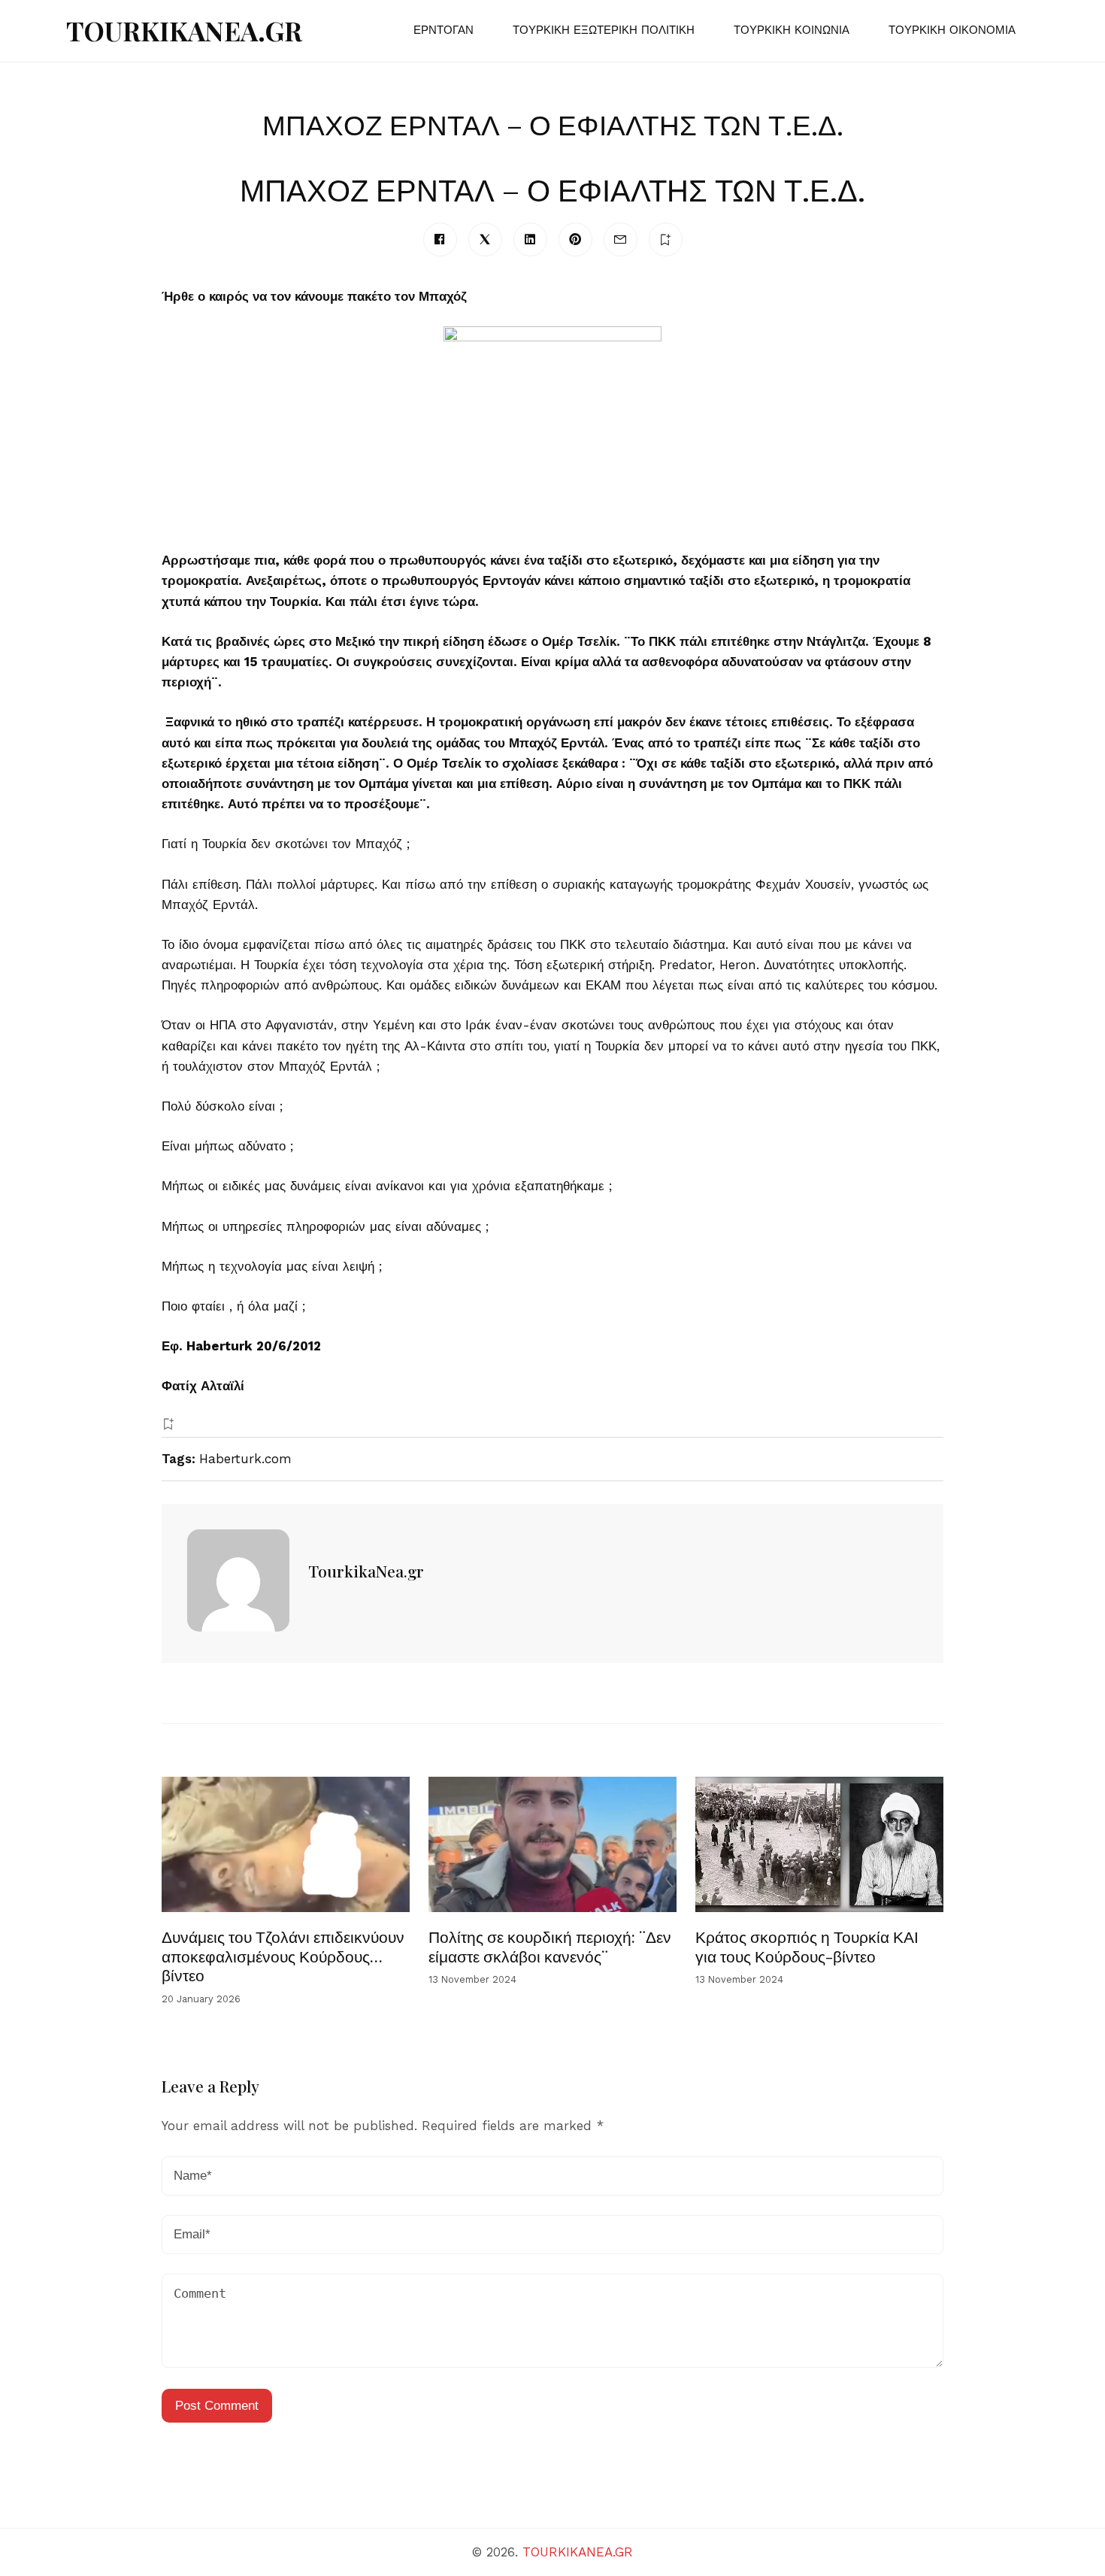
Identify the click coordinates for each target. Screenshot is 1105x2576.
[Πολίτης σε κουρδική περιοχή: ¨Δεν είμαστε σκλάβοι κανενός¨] (552, 1844)
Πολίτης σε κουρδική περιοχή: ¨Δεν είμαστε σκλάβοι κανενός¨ (550, 1946)
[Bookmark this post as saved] (168, 1424)
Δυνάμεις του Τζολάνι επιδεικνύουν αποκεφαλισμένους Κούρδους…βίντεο (283, 1955)
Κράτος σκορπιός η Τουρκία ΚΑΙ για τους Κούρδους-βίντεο (807, 1946)
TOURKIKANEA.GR (184, 30)
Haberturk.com (245, 1459)
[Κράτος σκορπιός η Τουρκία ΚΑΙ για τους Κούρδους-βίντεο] (819, 1844)
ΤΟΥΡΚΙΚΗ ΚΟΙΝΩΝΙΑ (792, 30)
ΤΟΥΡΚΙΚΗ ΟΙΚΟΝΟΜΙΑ (952, 30)
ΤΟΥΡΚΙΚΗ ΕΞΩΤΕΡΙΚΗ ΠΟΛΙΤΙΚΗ (604, 30)
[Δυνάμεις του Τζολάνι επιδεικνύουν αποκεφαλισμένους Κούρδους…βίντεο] (286, 1844)
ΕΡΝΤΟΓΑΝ (444, 30)
